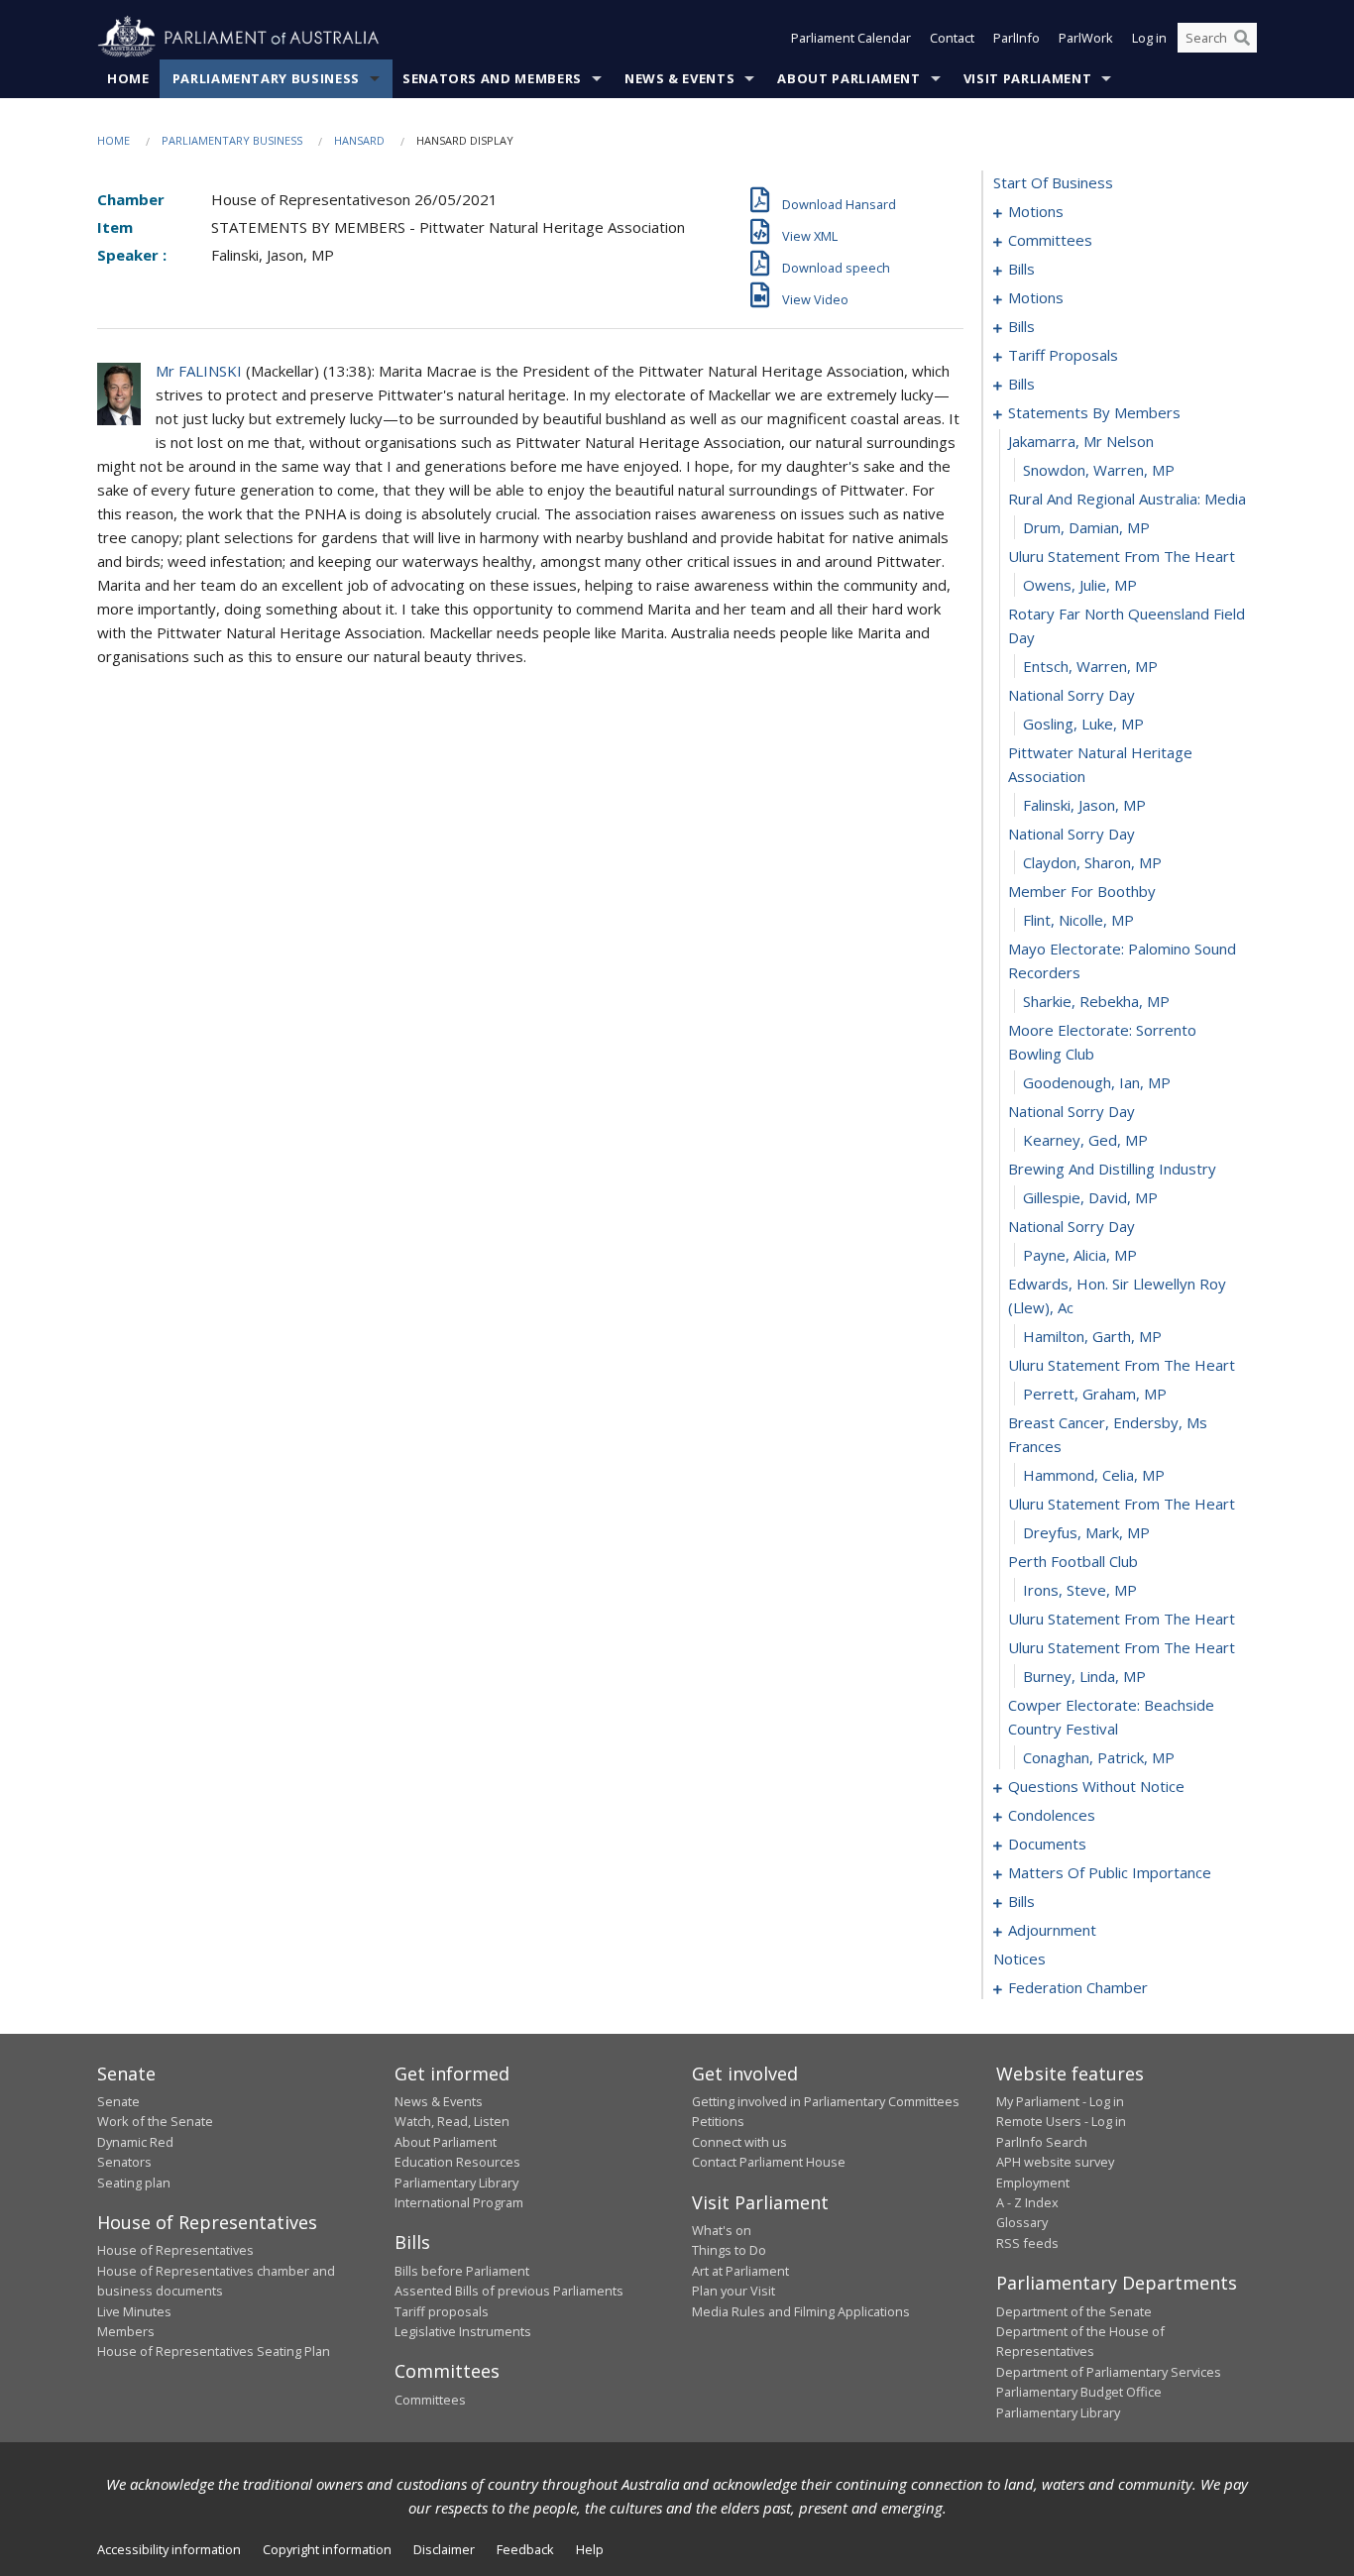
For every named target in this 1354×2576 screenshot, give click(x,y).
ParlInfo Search (1042, 2142)
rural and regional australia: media (1127, 499)
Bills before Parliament (462, 2271)
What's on (722, 2230)
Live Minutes (134, 2311)
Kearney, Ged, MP (1085, 1140)
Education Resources (457, 2162)
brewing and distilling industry (1112, 1169)
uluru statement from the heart (1122, 556)
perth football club (1073, 1561)
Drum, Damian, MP (1086, 527)
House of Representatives (175, 2250)
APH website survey (1055, 2162)
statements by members (1094, 412)
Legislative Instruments (463, 2331)
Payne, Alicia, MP (1080, 1255)
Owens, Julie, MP (1080, 585)
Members (126, 2331)
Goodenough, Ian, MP (1097, 1082)
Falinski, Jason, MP (1084, 805)
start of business (1053, 182)
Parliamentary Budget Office (1079, 2392)
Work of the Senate (155, 2121)
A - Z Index (1027, 2202)
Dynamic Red (135, 2142)
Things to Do (729, 2250)
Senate (118, 2101)
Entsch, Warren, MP (1090, 666)
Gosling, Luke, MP (1083, 724)
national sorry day (1072, 695)
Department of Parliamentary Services (1109, 2372)
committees (1050, 240)
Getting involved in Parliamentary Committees (826, 2101)
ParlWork (1086, 38)
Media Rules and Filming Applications (801, 2311)
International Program (459, 2202)
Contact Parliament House (769, 2162)
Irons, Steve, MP (1080, 1590)
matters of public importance (1110, 1872)
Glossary (1022, 2222)
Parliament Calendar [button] (851, 38)
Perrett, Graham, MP (1095, 1394)
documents (1047, 1844)
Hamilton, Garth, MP (1092, 1336)
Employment (1033, 2183)
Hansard (359, 140)
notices (1019, 1959)
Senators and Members (492, 78)
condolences (1052, 1815)
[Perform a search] (1242, 38)
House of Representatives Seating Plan (214, 2351)
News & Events (679, 78)
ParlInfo (1016, 38)
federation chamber (1078, 1987)
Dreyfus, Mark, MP (1086, 1532)
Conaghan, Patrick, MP (1099, 1757)
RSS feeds (1027, 2243)
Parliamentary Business (266, 78)
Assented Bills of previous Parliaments (509, 2291)
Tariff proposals (442, 2311)
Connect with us (739, 2142)
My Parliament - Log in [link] (1060, 2101)
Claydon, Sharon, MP (1092, 862)
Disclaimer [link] (444, 2549)
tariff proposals (1063, 355)
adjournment (1052, 1930)
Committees (430, 2400)
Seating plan (134, 2183)
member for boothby (1082, 891)
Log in (1149, 38)
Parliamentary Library (456, 2183)
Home (128, 78)
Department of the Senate (1074, 2311)
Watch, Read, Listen (452, 2121)
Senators (124, 2162)
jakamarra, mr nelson (1081, 441)
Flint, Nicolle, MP (1078, 920)
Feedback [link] (525, 2549)
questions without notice (1096, 1786)
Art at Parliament (740, 2271)
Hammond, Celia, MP (1094, 1475)
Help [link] (590, 2549)
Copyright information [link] (327, 2549)
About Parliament (848, 78)
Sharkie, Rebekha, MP (1096, 1001)
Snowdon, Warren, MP (1099, 470)
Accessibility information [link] (169, 2549)
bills (1021, 269)
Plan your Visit (733, 2291)
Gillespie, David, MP (1090, 1197)
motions (1036, 211)
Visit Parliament (1027, 78)
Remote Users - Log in (1061, 2121)
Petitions (718, 2121)
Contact (952, 38)
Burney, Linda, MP (1084, 1676)
